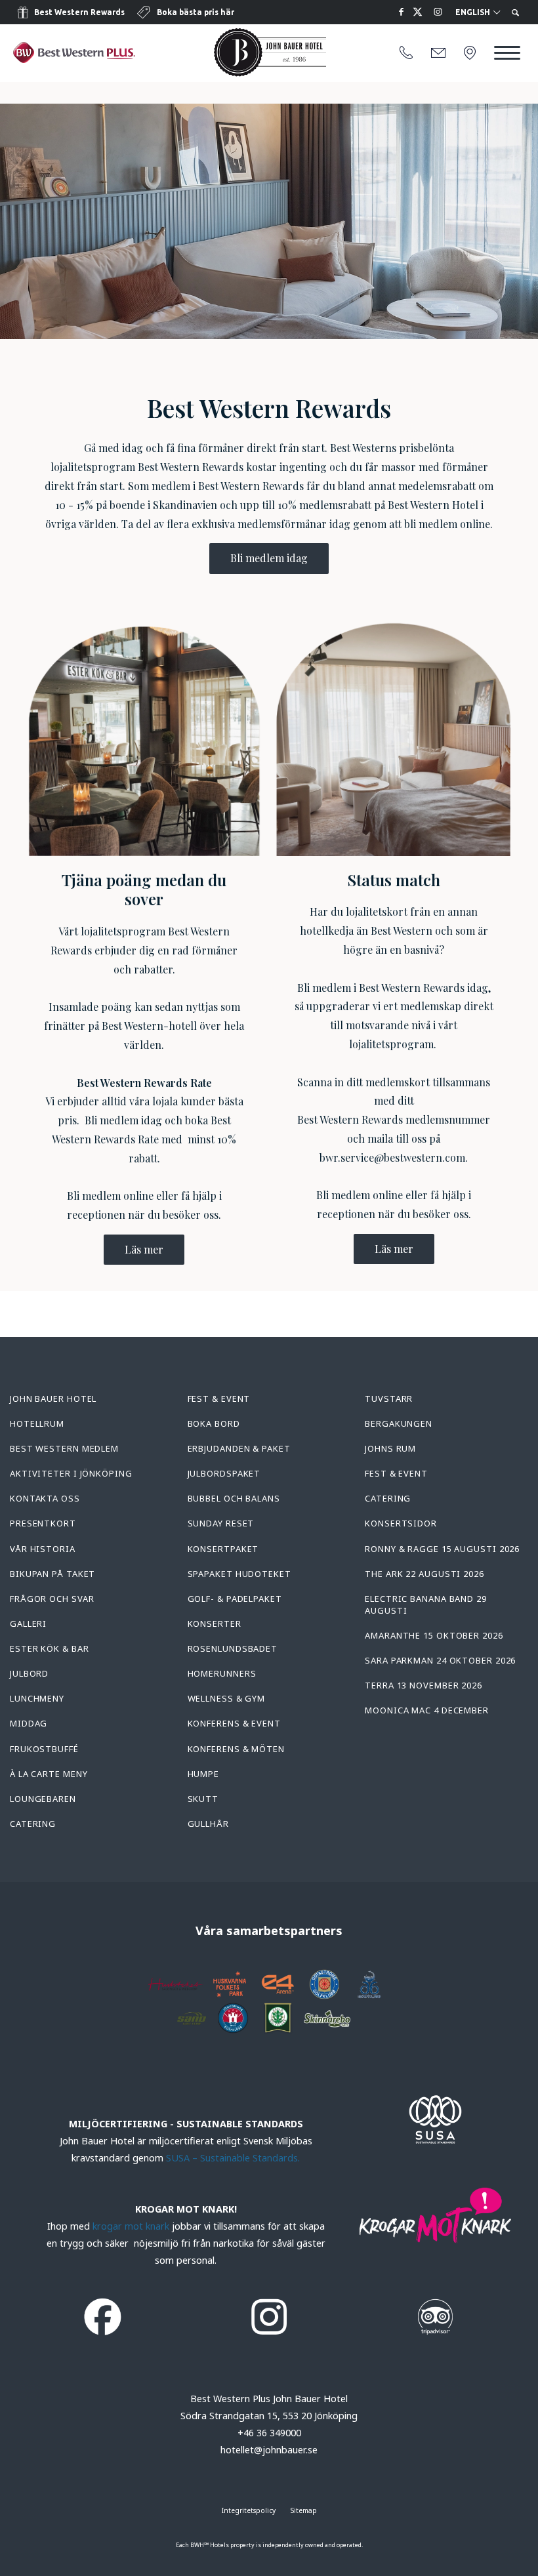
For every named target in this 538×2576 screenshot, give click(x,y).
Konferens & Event (234, 1723)
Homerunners (222, 1673)
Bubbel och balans (234, 1498)
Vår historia (43, 1549)
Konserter (215, 1624)
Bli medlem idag (269, 558)
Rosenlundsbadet (233, 1648)
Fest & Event (219, 1399)
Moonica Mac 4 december (427, 1710)
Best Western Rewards (79, 12)
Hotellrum (37, 1423)
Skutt (203, 1799)
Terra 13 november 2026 (424, 1685)
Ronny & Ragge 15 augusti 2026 (442, 1549)
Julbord (29, 1673)
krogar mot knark (131, 2226)
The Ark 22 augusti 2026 (424, 1574)
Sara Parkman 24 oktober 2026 (440, 1660)
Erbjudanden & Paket (239, 1448)
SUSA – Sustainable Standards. (233, 2158)
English (474, 12)
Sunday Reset (221, 1523)
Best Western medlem (64, 1448)
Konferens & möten (236, 1749)
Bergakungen (399, 1423)
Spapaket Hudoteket (239, 1574)
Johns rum (390, 1448)
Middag (29, 1723)
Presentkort (43, 1523)
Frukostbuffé (44, 1749)
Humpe (204, 1774)
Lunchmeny (37, 1698)
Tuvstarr (389, 1399)
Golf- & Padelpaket (235, 1599)
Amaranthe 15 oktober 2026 (434, 1635)
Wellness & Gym (227, 1698)
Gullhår (208, 1824)
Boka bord (214, 1423)
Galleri (28, 1624)
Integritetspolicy (249, 2510)
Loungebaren (43, 1799)
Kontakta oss (45, 1498)
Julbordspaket (224, 1473)
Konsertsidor (401, 1523)
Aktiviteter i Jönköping (71, 1473)
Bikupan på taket (52, 1574)
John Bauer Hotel (53, 1399)
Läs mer (144, 1249)
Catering (33, 1824)
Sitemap (304, 2510)
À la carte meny (49, 1774)
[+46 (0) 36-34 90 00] (406, 53)
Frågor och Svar (52, 1599)
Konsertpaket (223, 1549)
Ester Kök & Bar (50, 1648)
